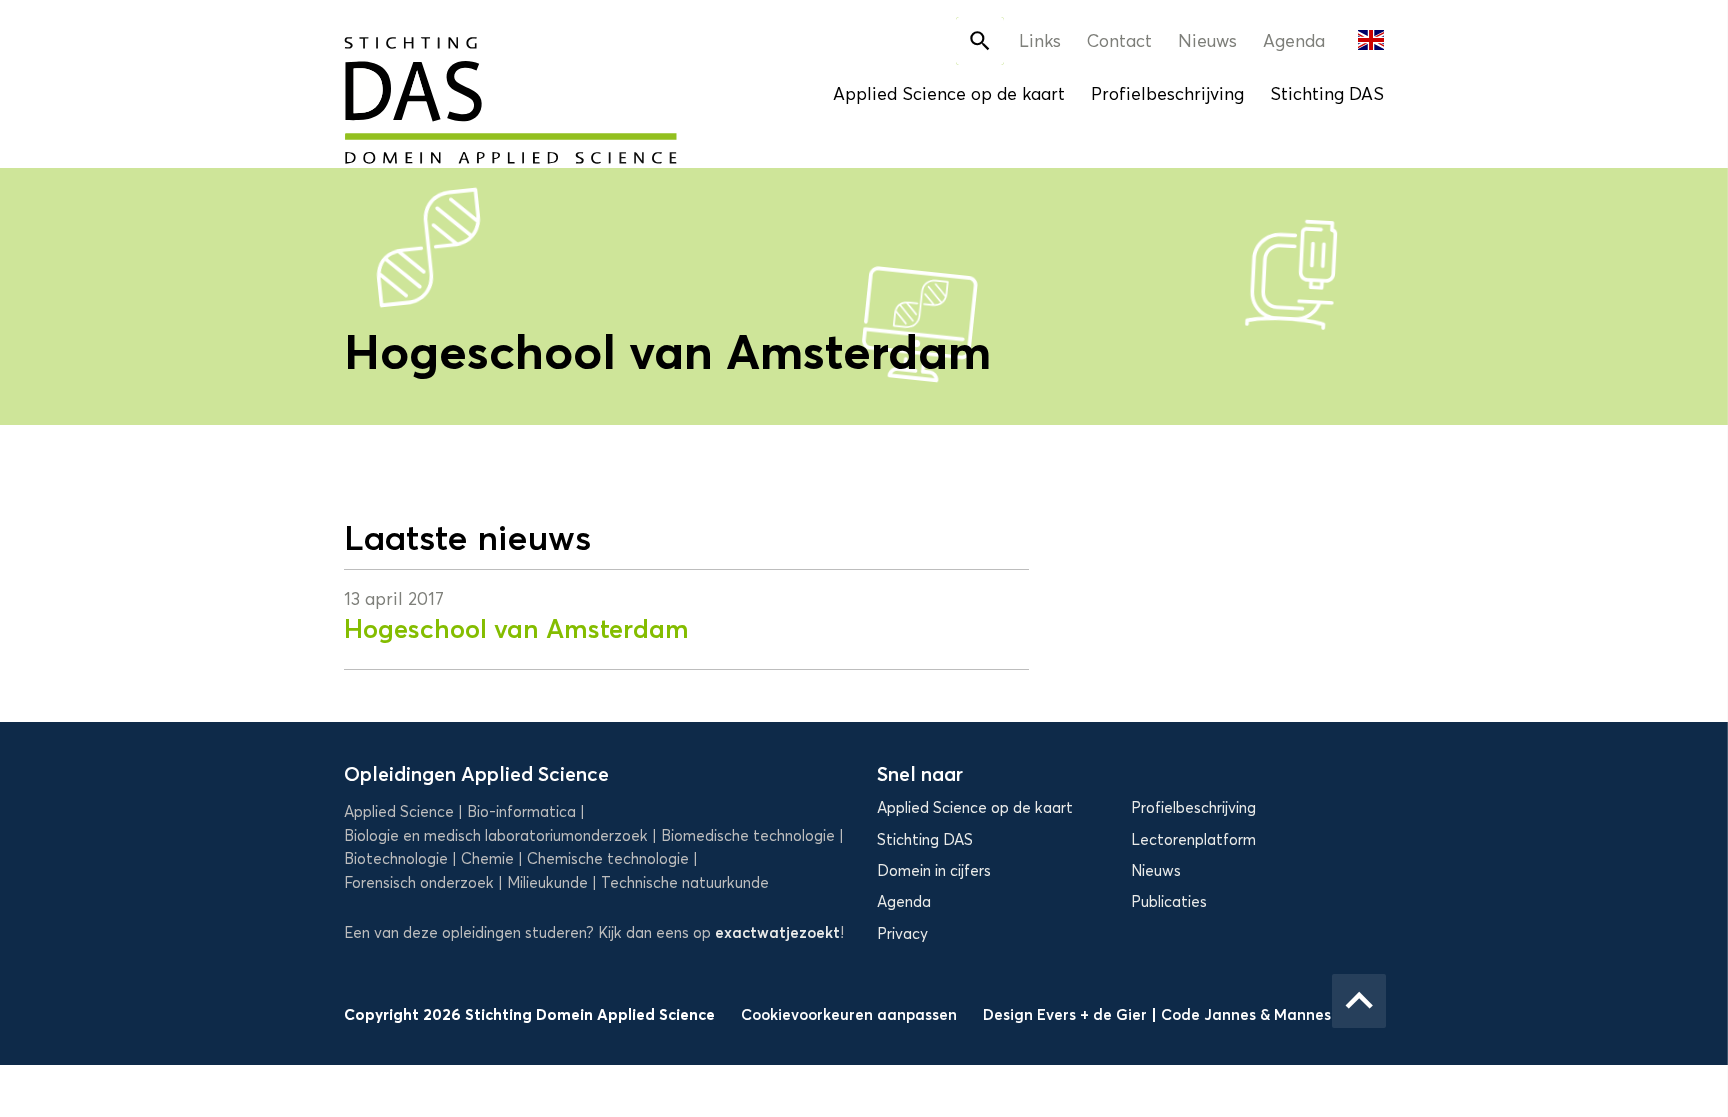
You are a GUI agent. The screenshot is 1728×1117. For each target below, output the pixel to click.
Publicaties (1169, 902)
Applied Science (399, 812)
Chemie (487, 859)
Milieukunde (547, 883)
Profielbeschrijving (1167, 94)
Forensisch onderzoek (419, 883)
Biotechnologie (396, 859)
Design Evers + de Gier (1067, 1014)
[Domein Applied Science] (444, 87)
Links (1040, 41)
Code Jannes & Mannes (1246, 1014)
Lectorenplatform (1193, 840)
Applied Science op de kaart (949, 94)
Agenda (1294, 41)
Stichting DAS (1327, 94)
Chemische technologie (608, 859)
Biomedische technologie (748, 836)
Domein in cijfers (934, 871)
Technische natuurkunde (685, 883)
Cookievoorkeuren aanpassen (849, 1014)
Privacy (902, 934)
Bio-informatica (521, 812)
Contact (1119, 41)
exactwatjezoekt (777, 932)
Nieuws (1207, 41)
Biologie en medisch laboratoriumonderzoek (496, 836)
